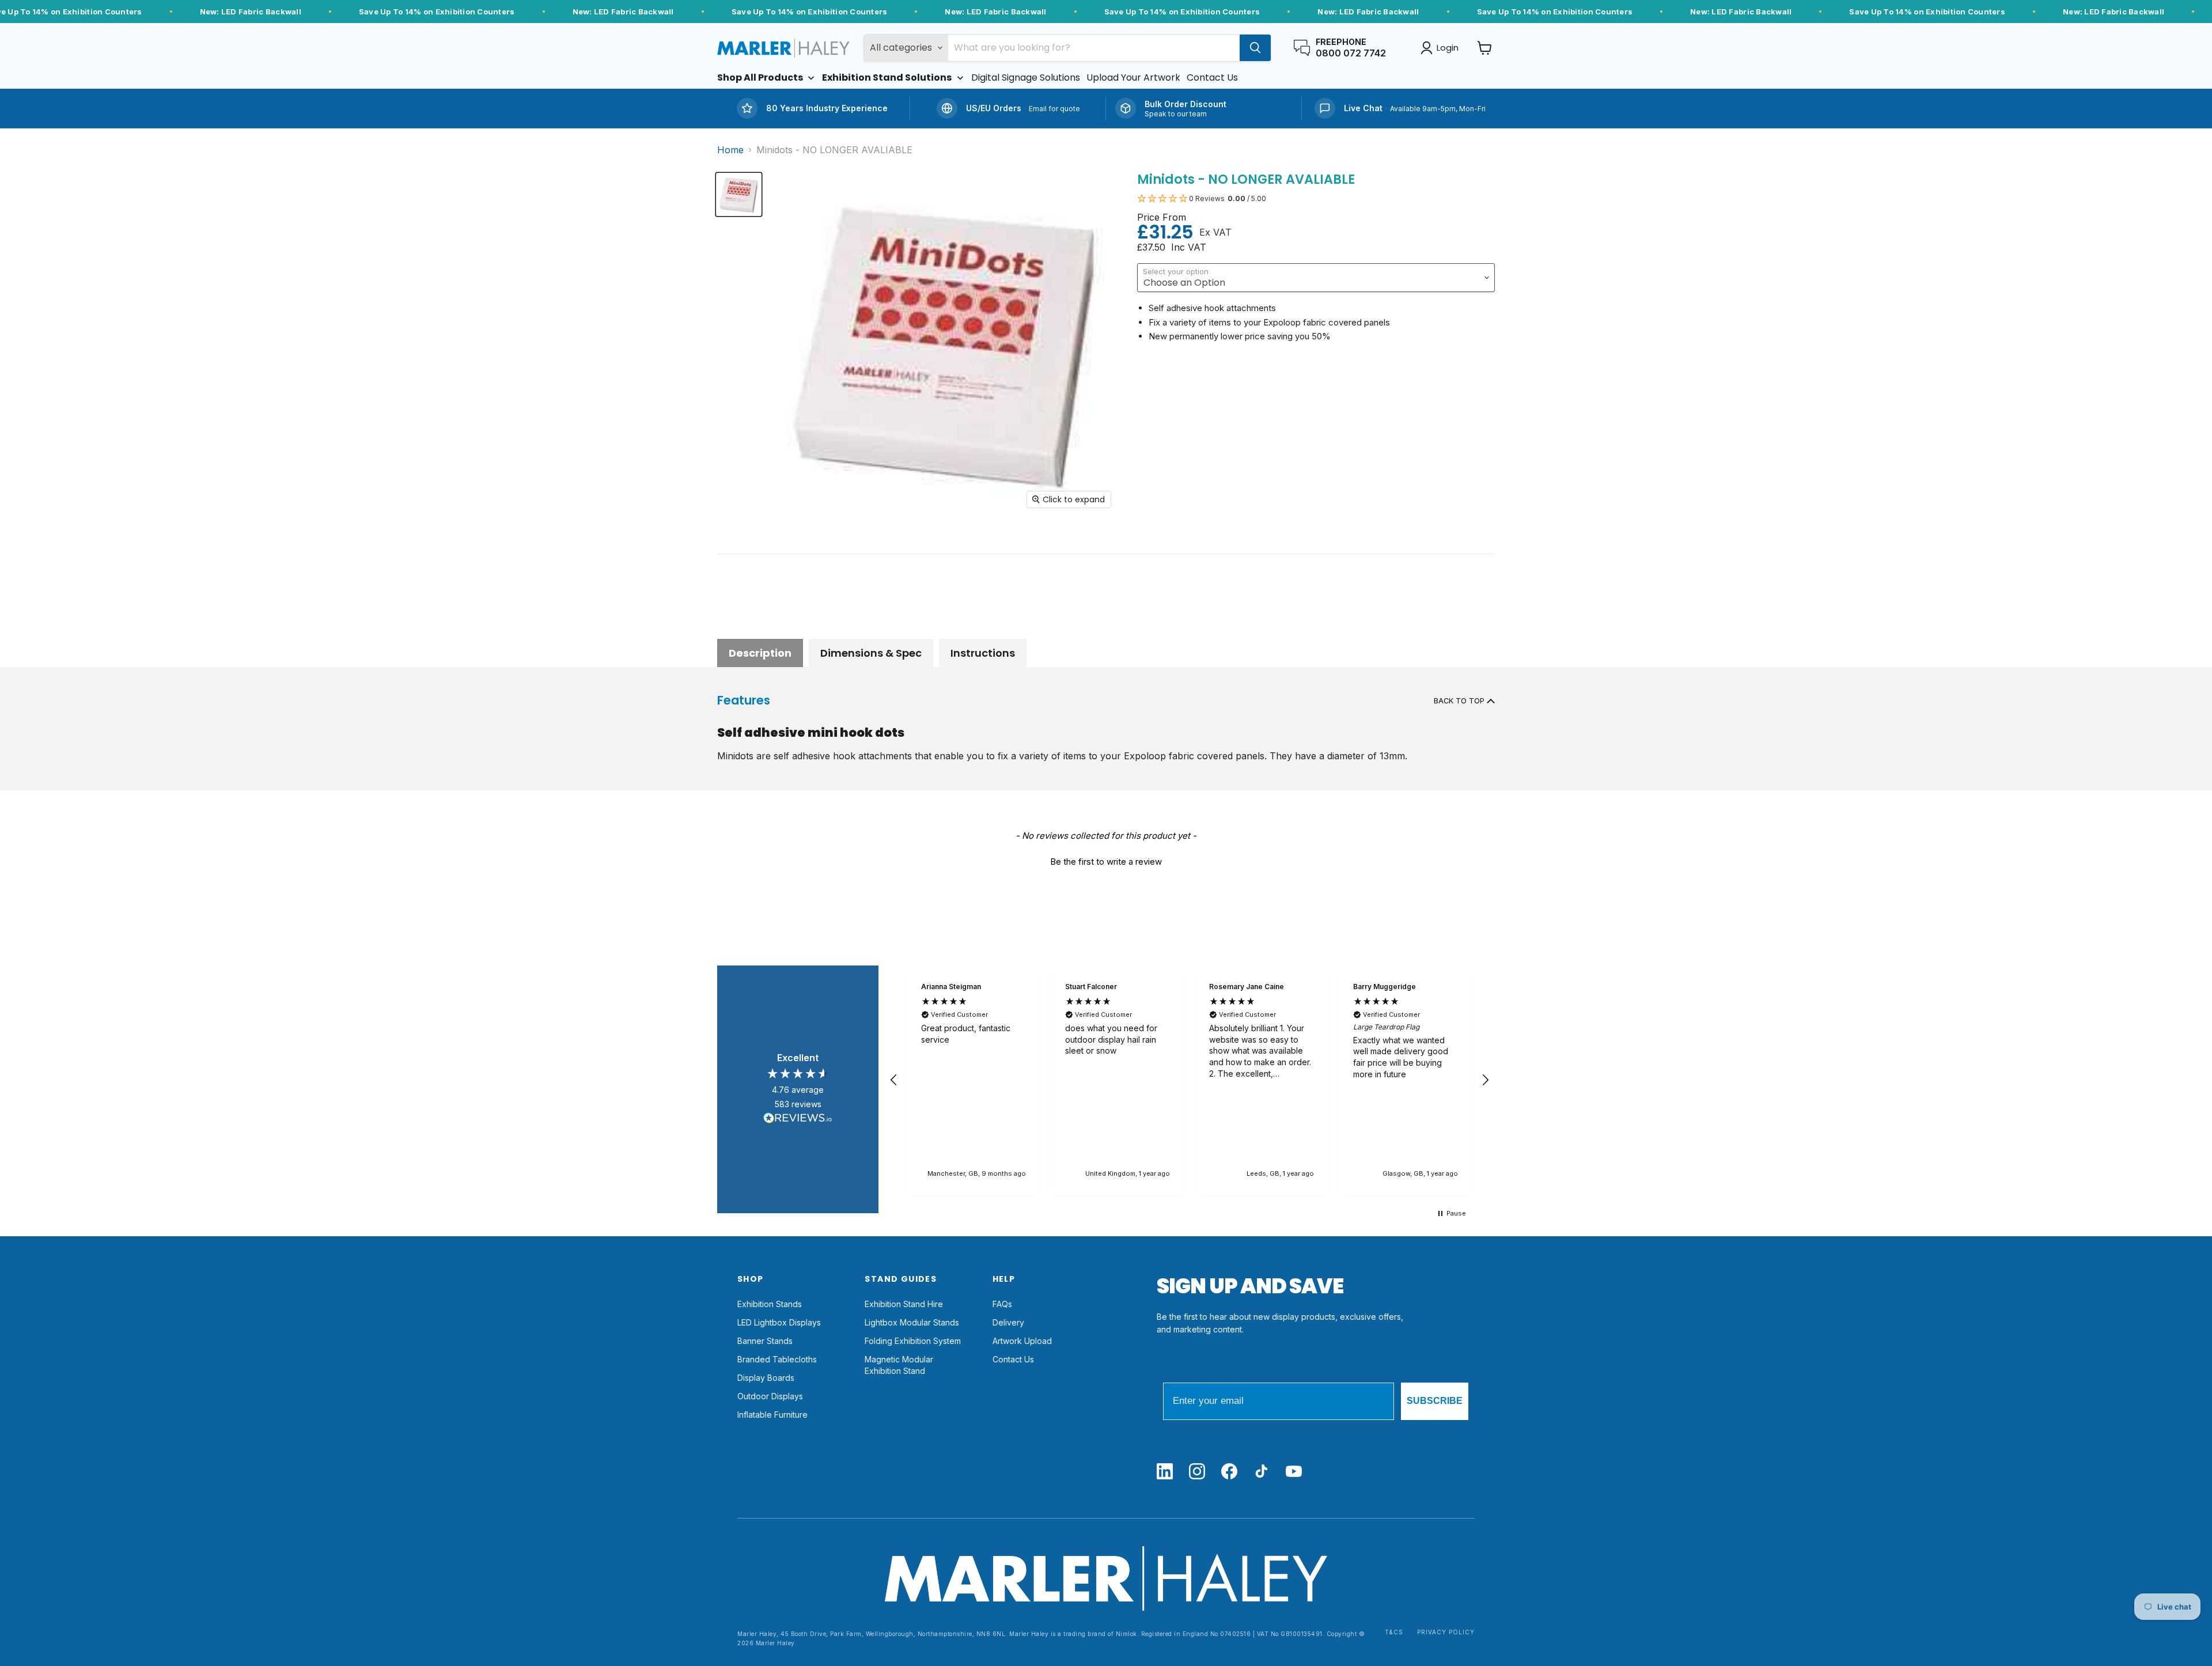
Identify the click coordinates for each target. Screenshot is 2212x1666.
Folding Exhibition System (913, 1341)
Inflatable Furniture (772, 1415)
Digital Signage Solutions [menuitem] (1026, 78)
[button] (1316, 199)
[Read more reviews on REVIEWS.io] (798, 1120)
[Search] (1255, 48)
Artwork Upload (1022, 1341)
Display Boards (766, 1378)
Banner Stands (765, 1341)
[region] (1190, 1080)
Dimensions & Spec (871, 653)
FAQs (1002, 1304)
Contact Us (1013, 1359)
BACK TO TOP (1460, 701)
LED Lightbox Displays (779, 1322)
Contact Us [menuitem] (1212, 78)
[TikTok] (1262, 1472)
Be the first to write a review (1106, 862)
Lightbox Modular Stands (912, 1322)
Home (730, 150)
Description (760, 653)
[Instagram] (1197, 1472)
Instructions (983, 653)
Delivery (1008, 1322)
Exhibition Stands (770, 1304)
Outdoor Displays (770, 1396)
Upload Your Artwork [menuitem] (1133, 78)
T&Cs (1394, 1632)
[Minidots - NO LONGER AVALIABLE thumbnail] (739, 194)
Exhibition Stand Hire (904, 1304)
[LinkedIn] (1165, 1472)
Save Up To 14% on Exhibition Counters (437, 12)
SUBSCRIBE (1435, 1401)
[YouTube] (1294, 1472)
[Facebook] (1229, 1472)
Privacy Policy (1446, 1632)
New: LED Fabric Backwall (251, 12)
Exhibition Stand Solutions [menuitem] (887, 78)
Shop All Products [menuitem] (760, 78)
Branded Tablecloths (777, 1359)
